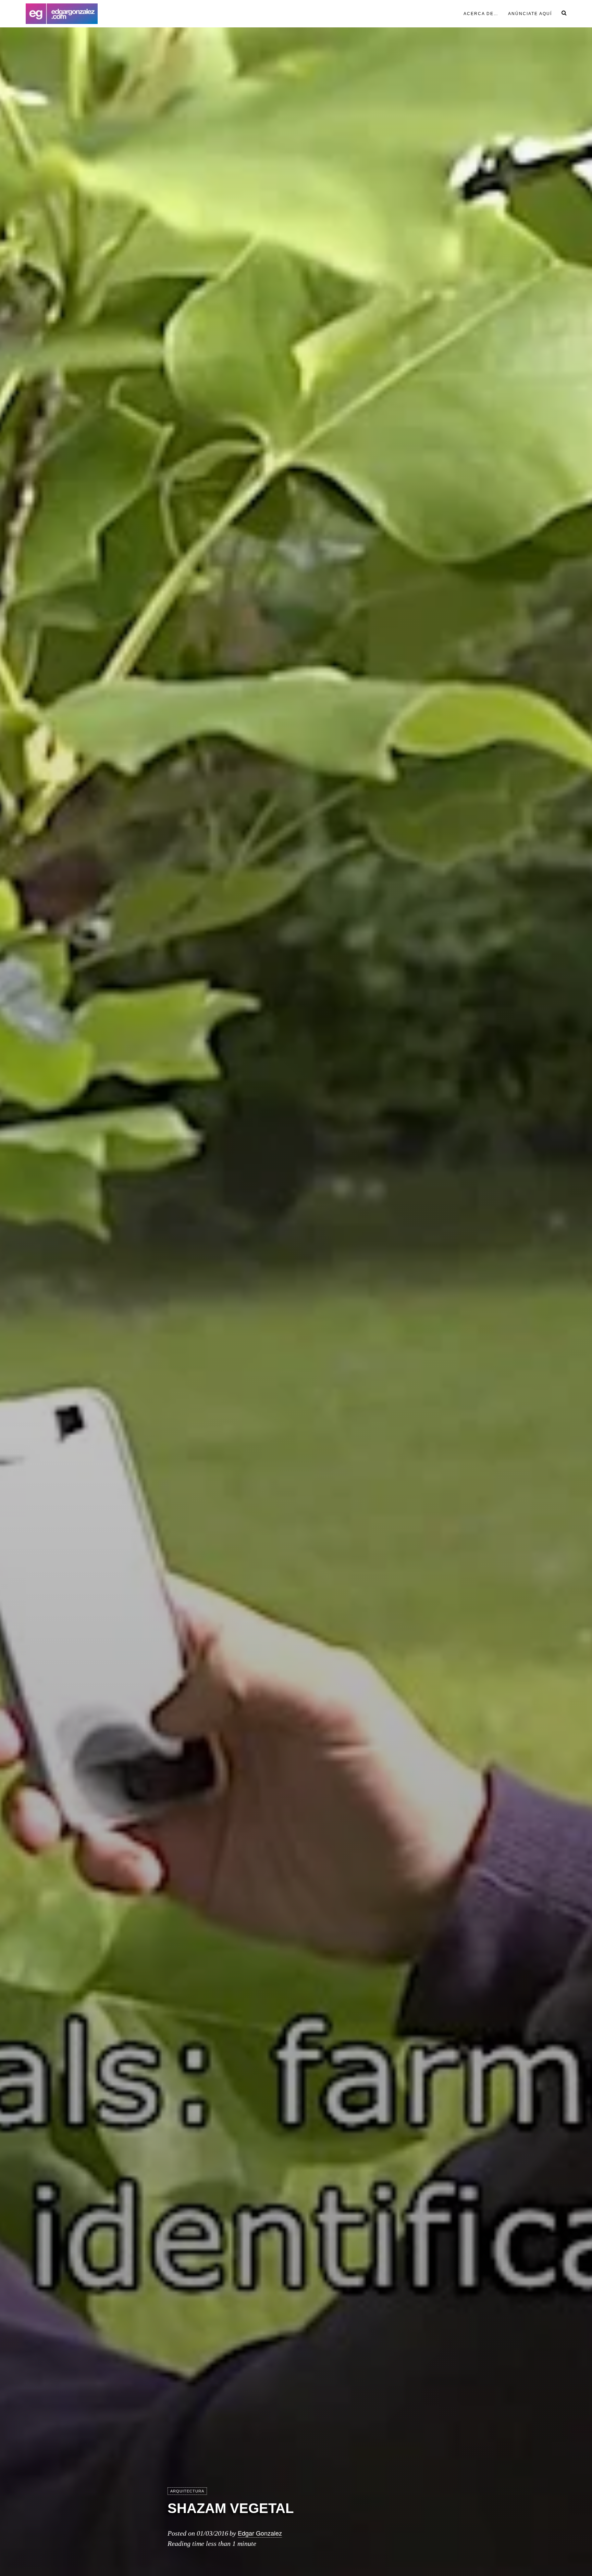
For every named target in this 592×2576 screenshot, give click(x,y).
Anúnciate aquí (530, 14)
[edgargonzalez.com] (62, 14)
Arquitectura (187, 2491)
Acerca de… (481, 14)
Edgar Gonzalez (260, 2533)
